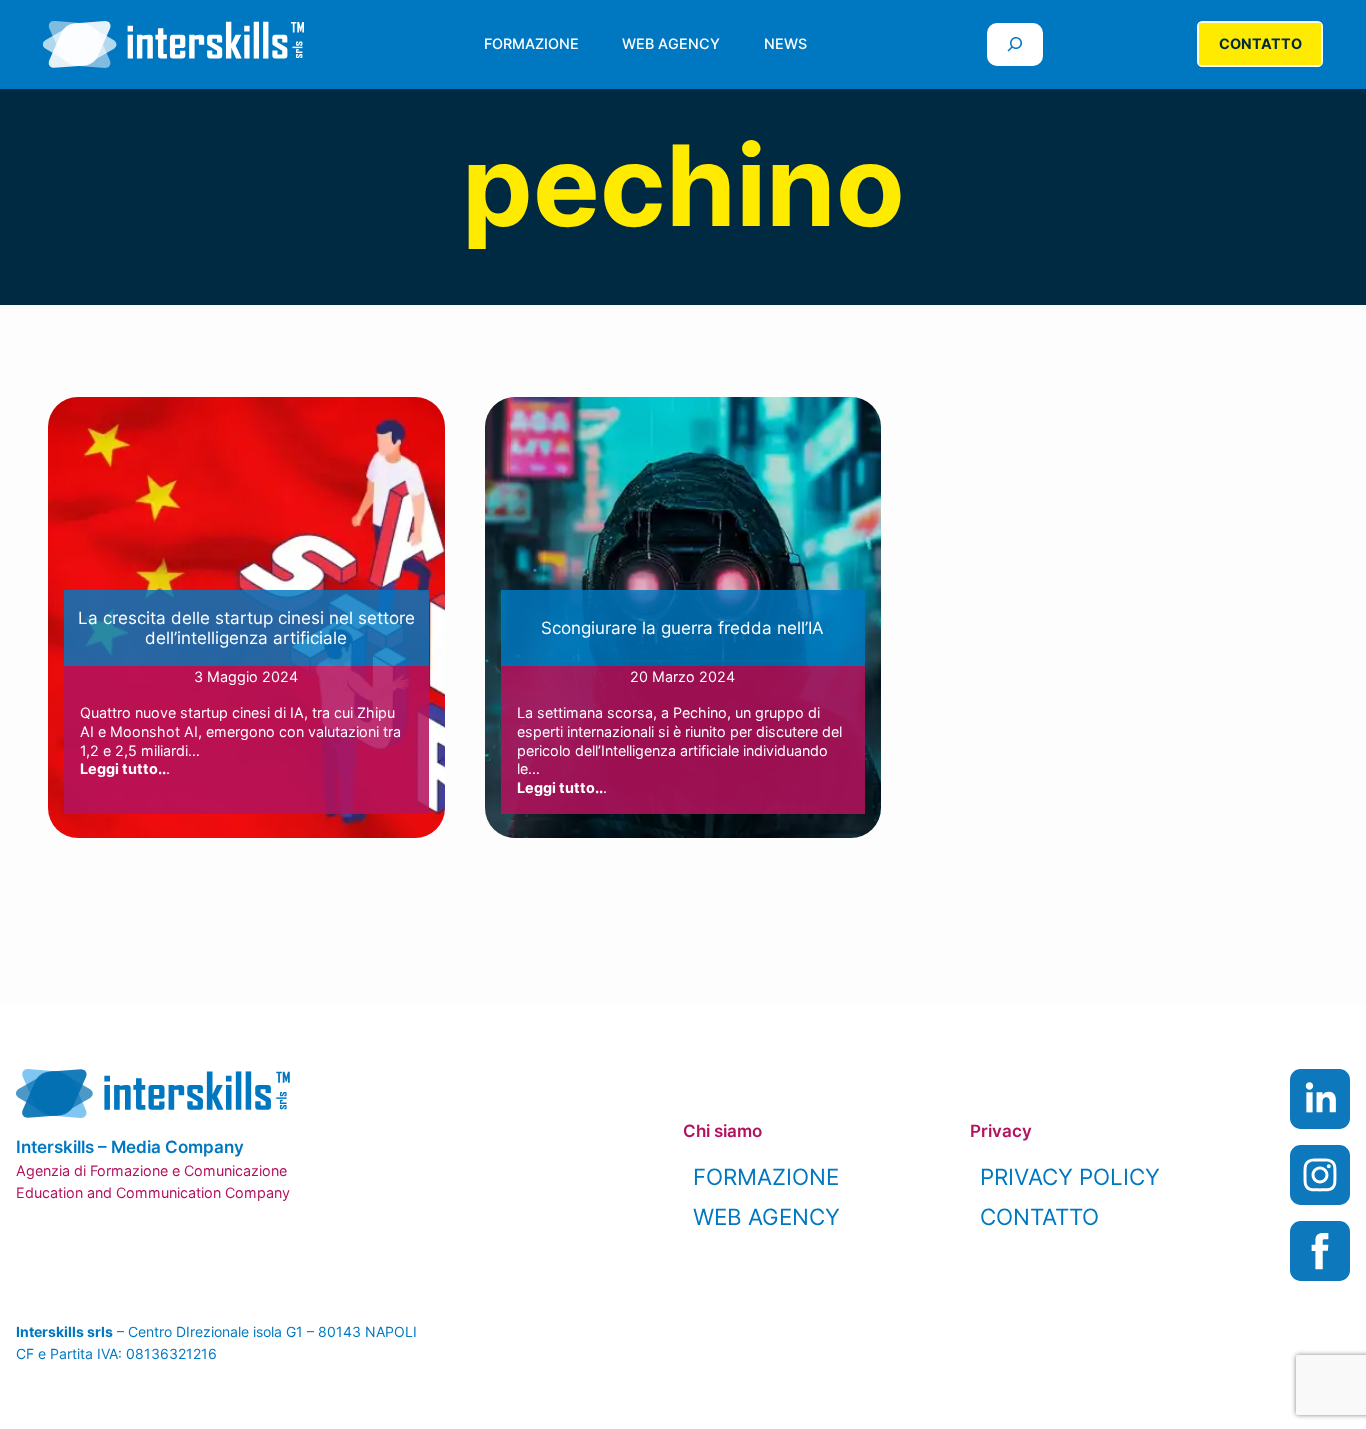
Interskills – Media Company (130, 1147)
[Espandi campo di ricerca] (1015, 44)
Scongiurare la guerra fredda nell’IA (682, 628)
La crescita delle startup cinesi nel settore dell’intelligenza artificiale (246, 628)
